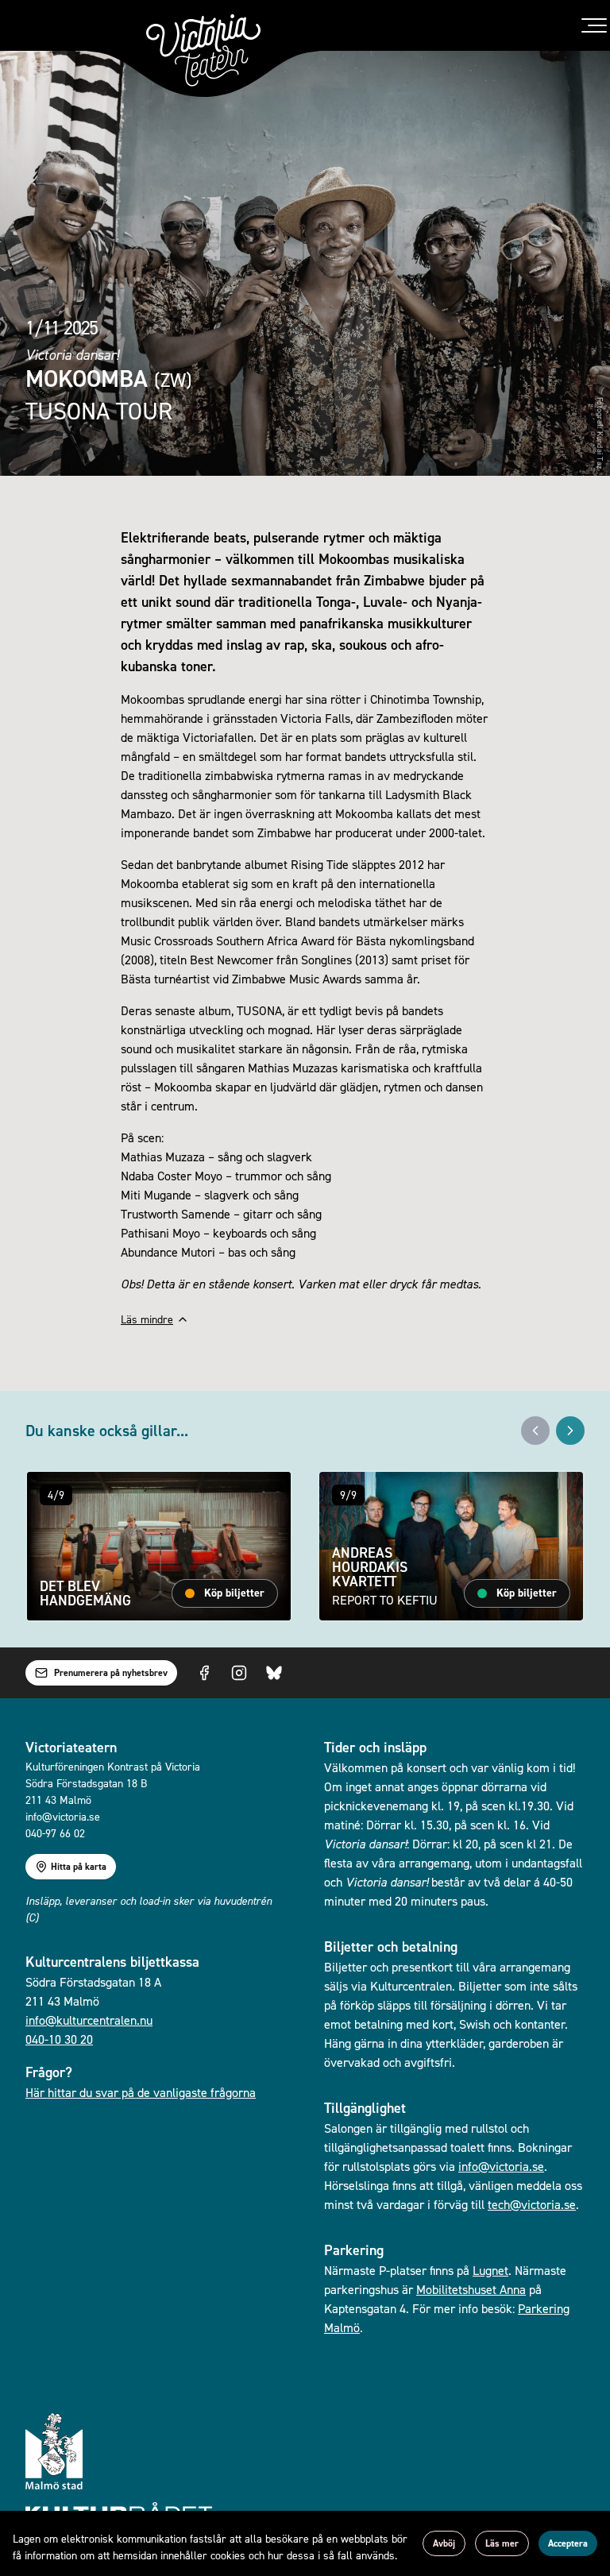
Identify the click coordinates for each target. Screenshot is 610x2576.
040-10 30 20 (59, 2039)
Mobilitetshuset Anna (471, 2289)
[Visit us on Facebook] (204, 1673)
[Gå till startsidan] (203, 50)
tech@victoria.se (532, 2204)
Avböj (444, 2543)
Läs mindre (147, 1319)
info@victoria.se (501, 2166)
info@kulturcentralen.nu (89, 2020)
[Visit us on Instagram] (239, 1673)
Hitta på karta (79, 1867)
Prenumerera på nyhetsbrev (111, 1673)
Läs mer (502, 2543)
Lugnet (490, 2270)
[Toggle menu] (594, 25)
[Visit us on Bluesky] (274, 1673)
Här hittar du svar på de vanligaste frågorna (141, 2092)
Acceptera (568, 2543)
